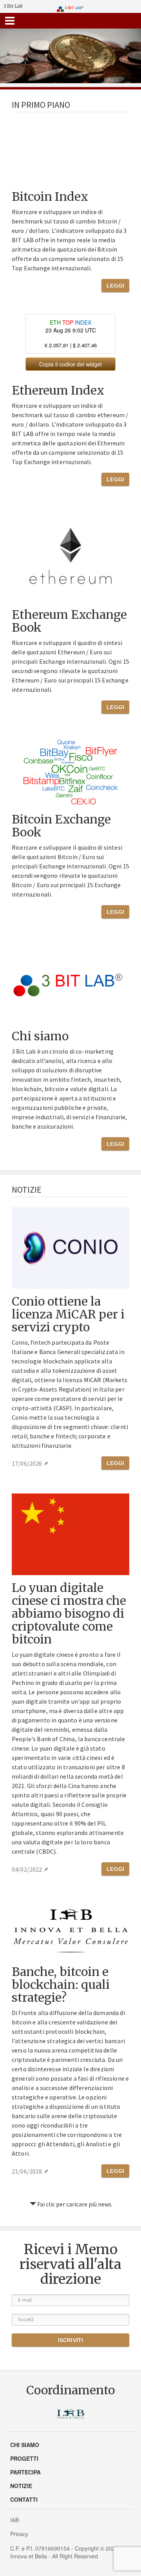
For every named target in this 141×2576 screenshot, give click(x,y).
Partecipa (25, 2472)
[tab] (10, 21)
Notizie (21, 2486)
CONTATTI (24, 2499)
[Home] (70, 8)
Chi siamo (25, 2445)
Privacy (19, 2534)
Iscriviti (70, 2340)
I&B (14, 2520)
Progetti (24, 2458)
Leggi (115, 286)
